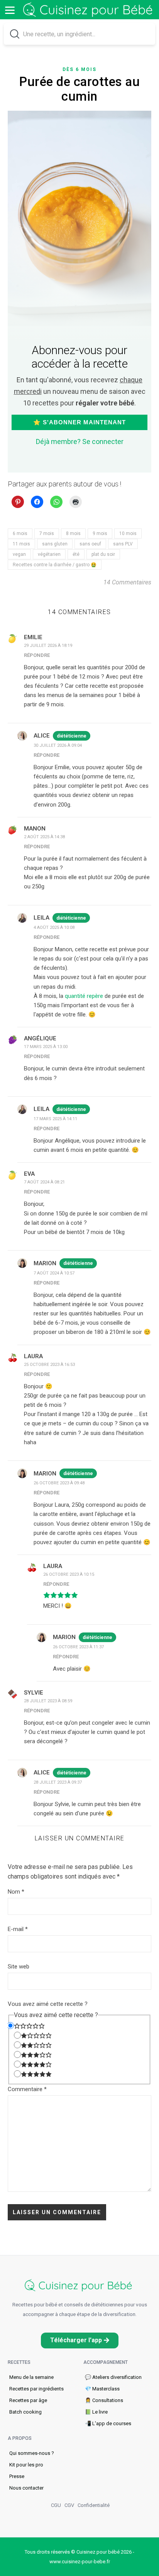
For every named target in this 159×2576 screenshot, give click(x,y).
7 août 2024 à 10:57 (54, 1273)
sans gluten (55, 544)
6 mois (20, 533)
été (76, 554)
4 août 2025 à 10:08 (54, 928)
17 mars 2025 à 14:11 (55, 1119)
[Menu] (10, 10)
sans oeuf (90, 544)
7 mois (47, 533)
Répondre (37, 655)
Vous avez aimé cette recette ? (48, 2004)
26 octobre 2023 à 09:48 (59, 1483)
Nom (16, 1892)
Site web (19, 1967)
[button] (80, 2341)
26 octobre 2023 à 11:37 (78, 1647)
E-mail (18, 1929)
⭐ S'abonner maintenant (79, 422)
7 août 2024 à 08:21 (44, 1182)
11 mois (21, 544)
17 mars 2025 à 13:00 (46, 1047)
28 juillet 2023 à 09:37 (58, 1782)
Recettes (19, 2362)
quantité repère (84, 996)
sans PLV (123, 544)
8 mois (73, 533)
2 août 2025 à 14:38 (44, 837)
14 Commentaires (127, 582)
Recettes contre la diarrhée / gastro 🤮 (55, 565)
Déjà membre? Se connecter (80, 441)
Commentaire (27, 2089)
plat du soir (103, 554)
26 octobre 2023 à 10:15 (69, 1574)
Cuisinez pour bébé (89, 10)
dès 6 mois (79, 69)
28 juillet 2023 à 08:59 (48, 1701)
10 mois (128, 533)
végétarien (49, 554)
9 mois (100, 533)
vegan (19, 554)
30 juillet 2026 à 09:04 (58, 745)
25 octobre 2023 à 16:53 (49, 1365)
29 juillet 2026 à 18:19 (48, 646)
